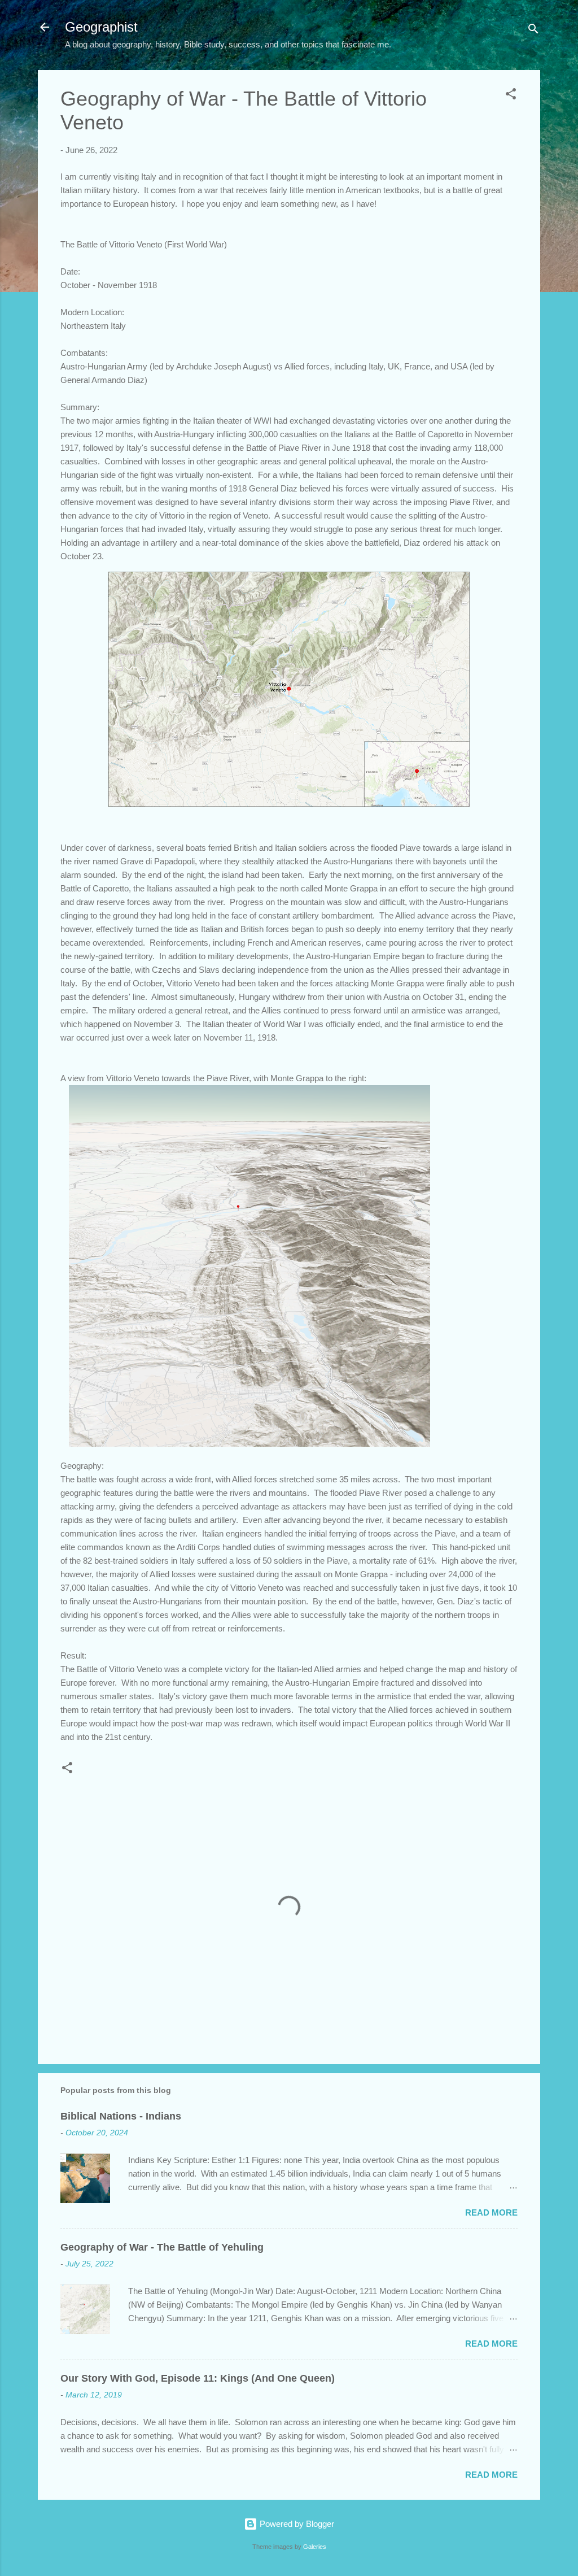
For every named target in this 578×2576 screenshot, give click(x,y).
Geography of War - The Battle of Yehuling (162, 2247)
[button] (511, 96)
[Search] (533, 31)
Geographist (101, 27)
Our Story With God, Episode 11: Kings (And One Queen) (198, 2378)
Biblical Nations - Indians (121, 2116)
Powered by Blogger (296, 2524)
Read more (491, 2212)
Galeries (315, 2547)
